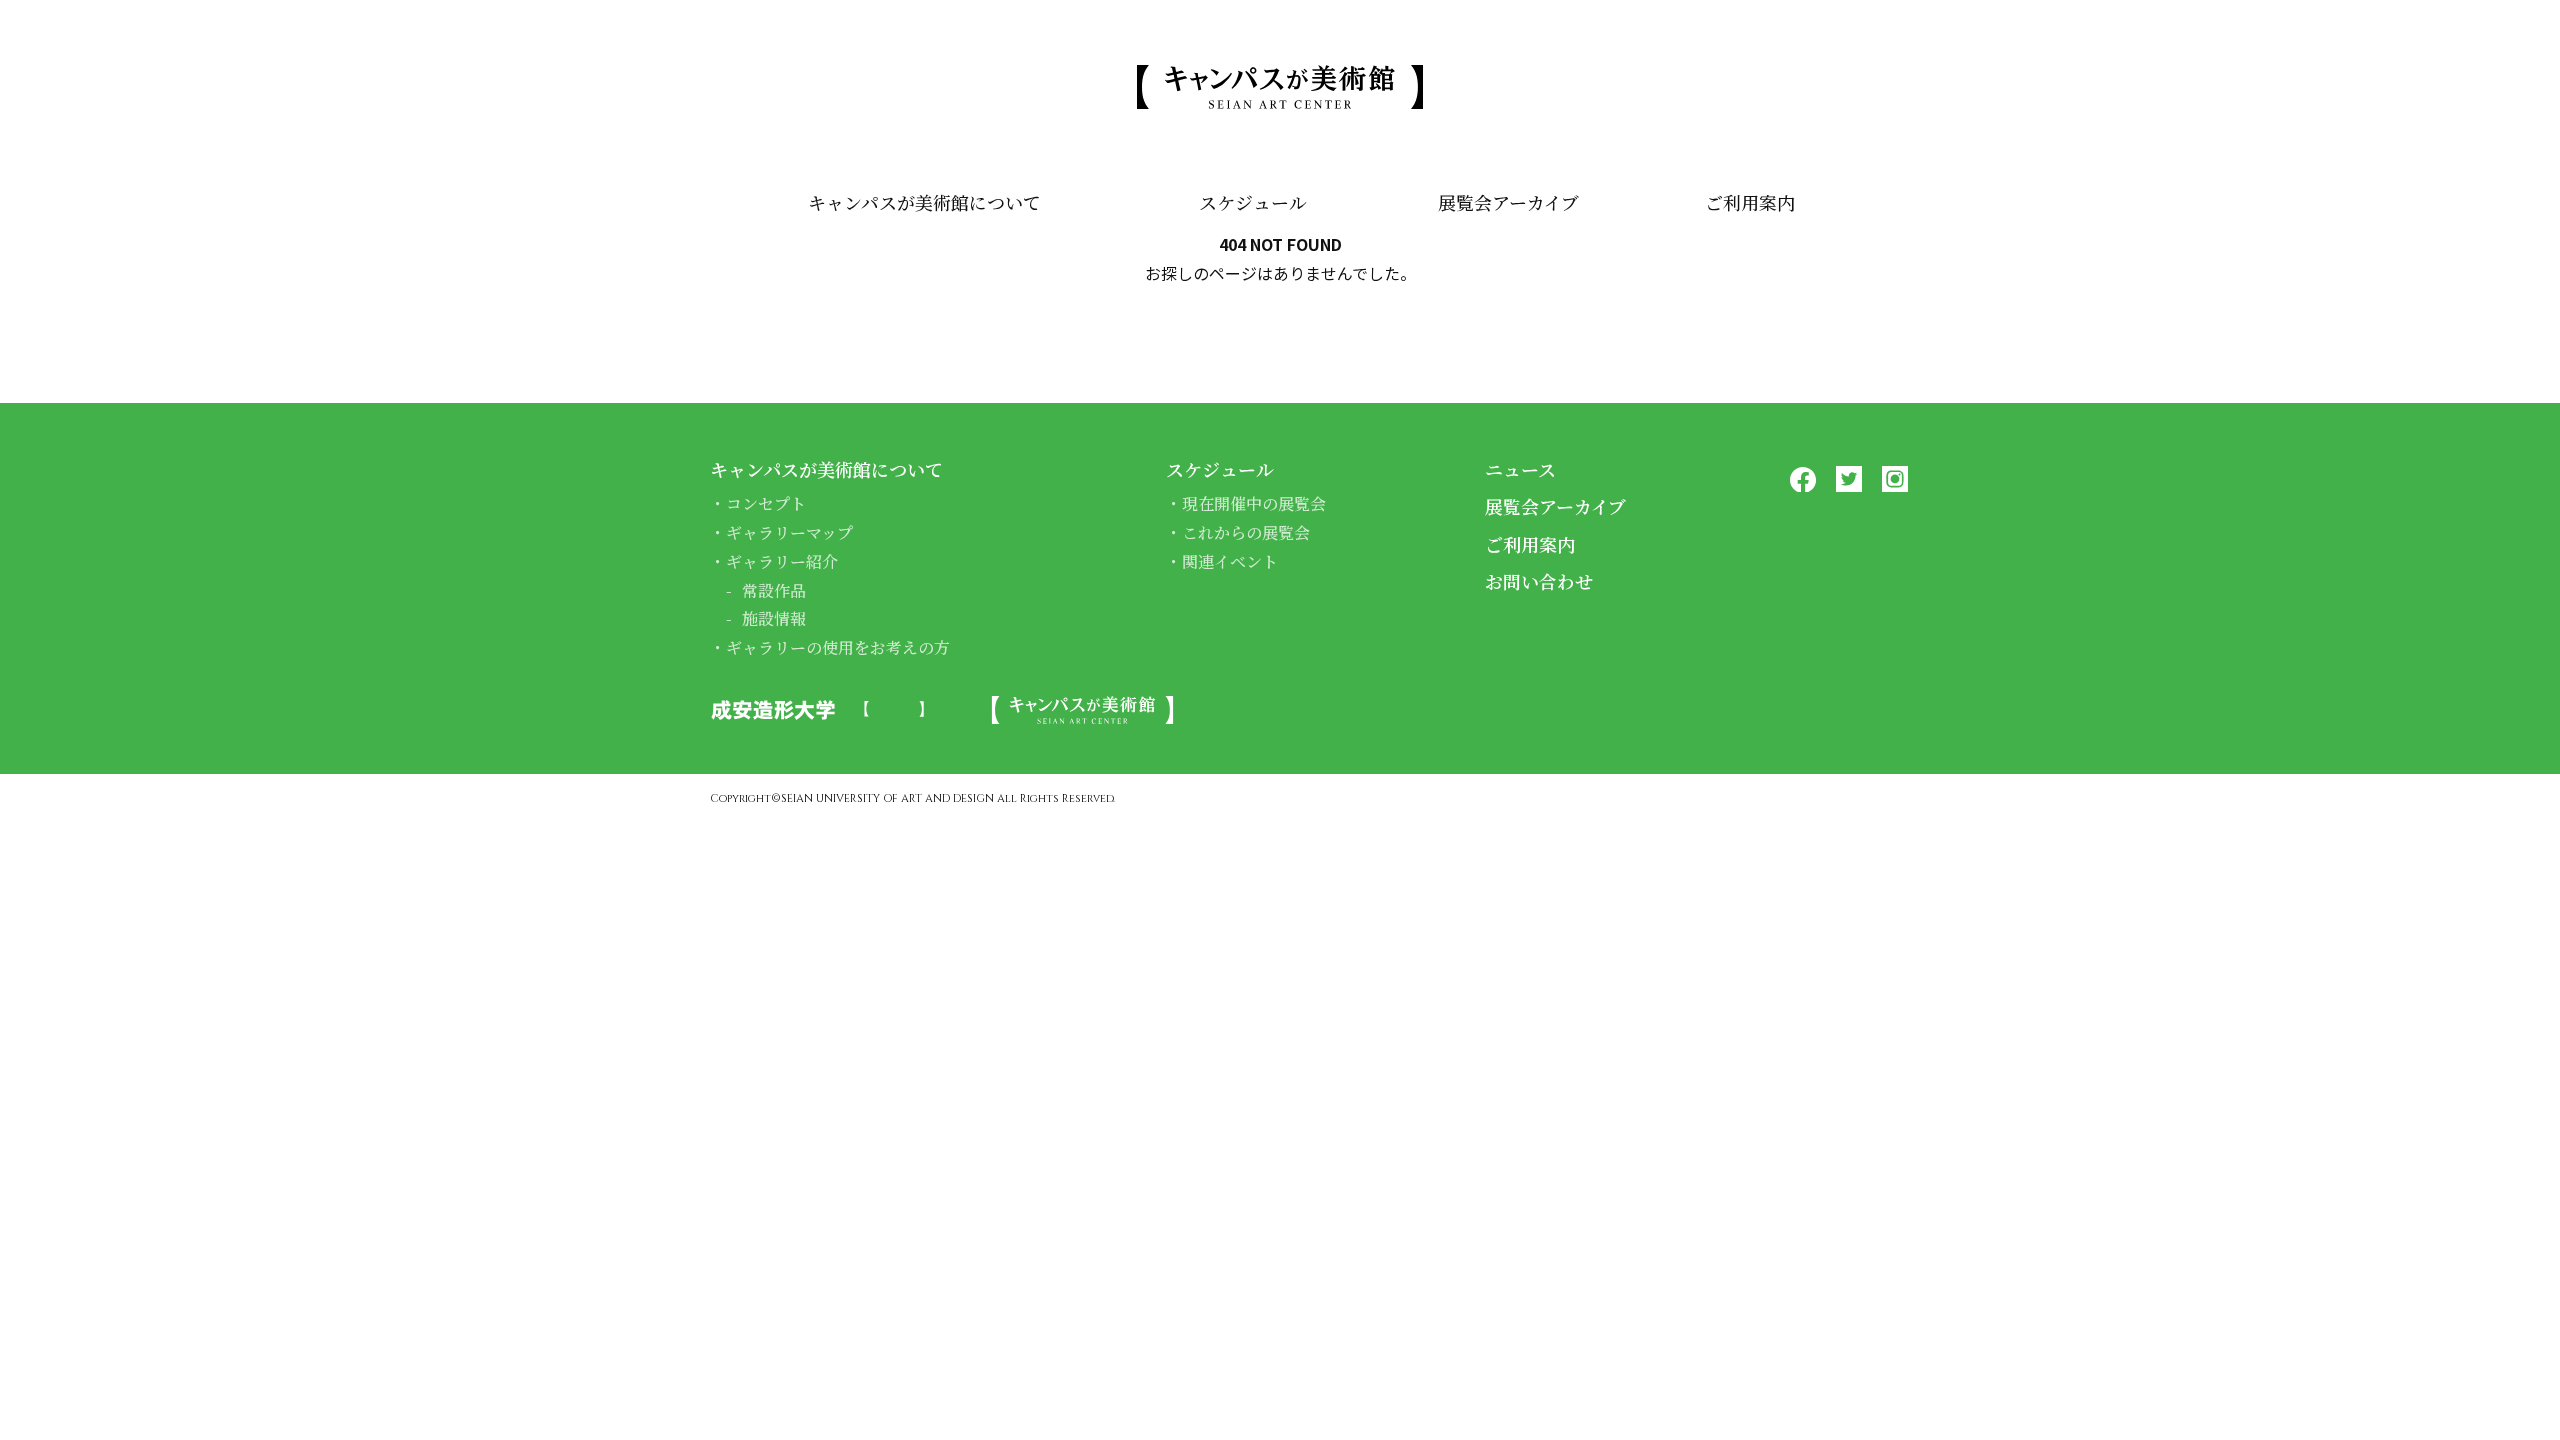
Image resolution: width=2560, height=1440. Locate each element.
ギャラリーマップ (789, 532)
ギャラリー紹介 (782, 561)
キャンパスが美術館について (924, 202)
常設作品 (774, 590)
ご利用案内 (1750, 202)
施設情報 (774, 618)
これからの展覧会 (1246, 532)
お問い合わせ (1539, 581)
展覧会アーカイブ (1508, 202)
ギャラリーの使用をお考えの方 (838, 647)
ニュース (1520, 469)
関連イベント (1230, 561)
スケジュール (1253, 202)
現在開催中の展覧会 (1254, 503)
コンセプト (766, 503)
